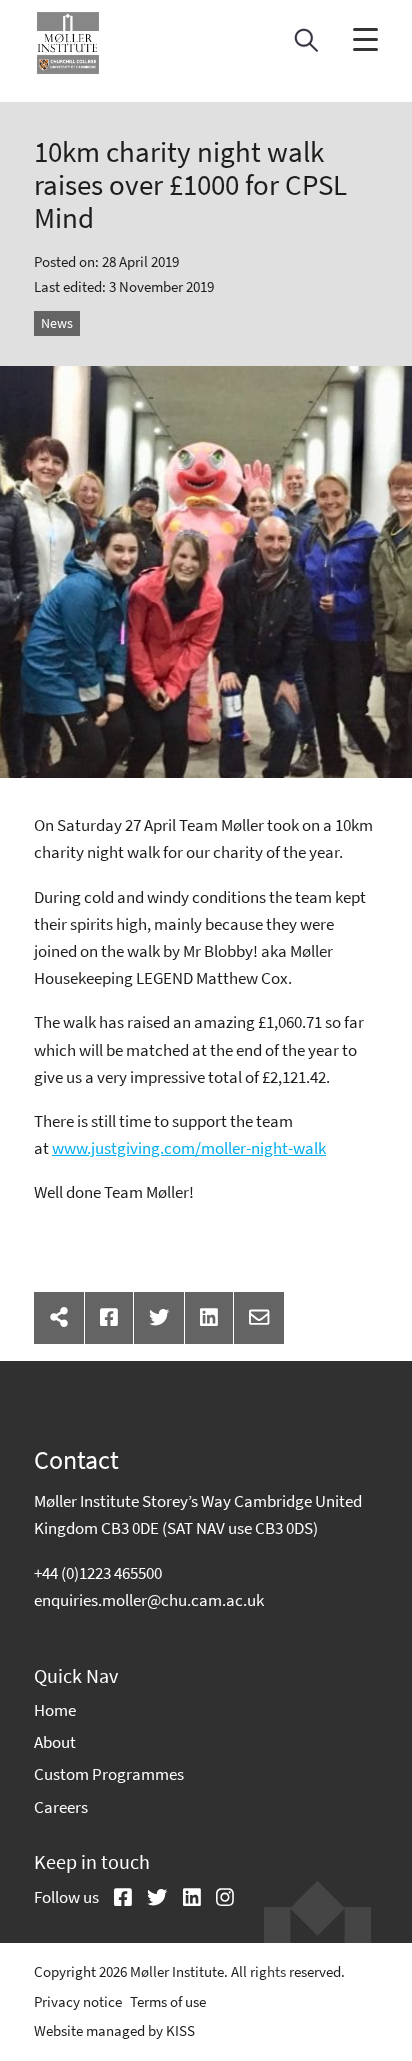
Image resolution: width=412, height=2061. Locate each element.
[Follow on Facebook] (115, 1899)
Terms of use (168, 2001)
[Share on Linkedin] (209, 1318)
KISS (180, 2030)
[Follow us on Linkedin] (184, 1899)
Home (55, 1710)
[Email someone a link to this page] (259, 1318)
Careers (61, 1807)
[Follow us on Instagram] (217, 1899)
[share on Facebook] (109, 1318)
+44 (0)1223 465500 (98, 1573)
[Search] (306, 46)
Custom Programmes (109, 1774)
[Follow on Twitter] (150, 1899)
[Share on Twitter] (159, 1318)
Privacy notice (78, 2001)
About (55, 1742)
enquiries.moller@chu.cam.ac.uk (149, 1600)
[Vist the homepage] (68, 43)
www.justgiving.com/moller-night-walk (189, 1148)
